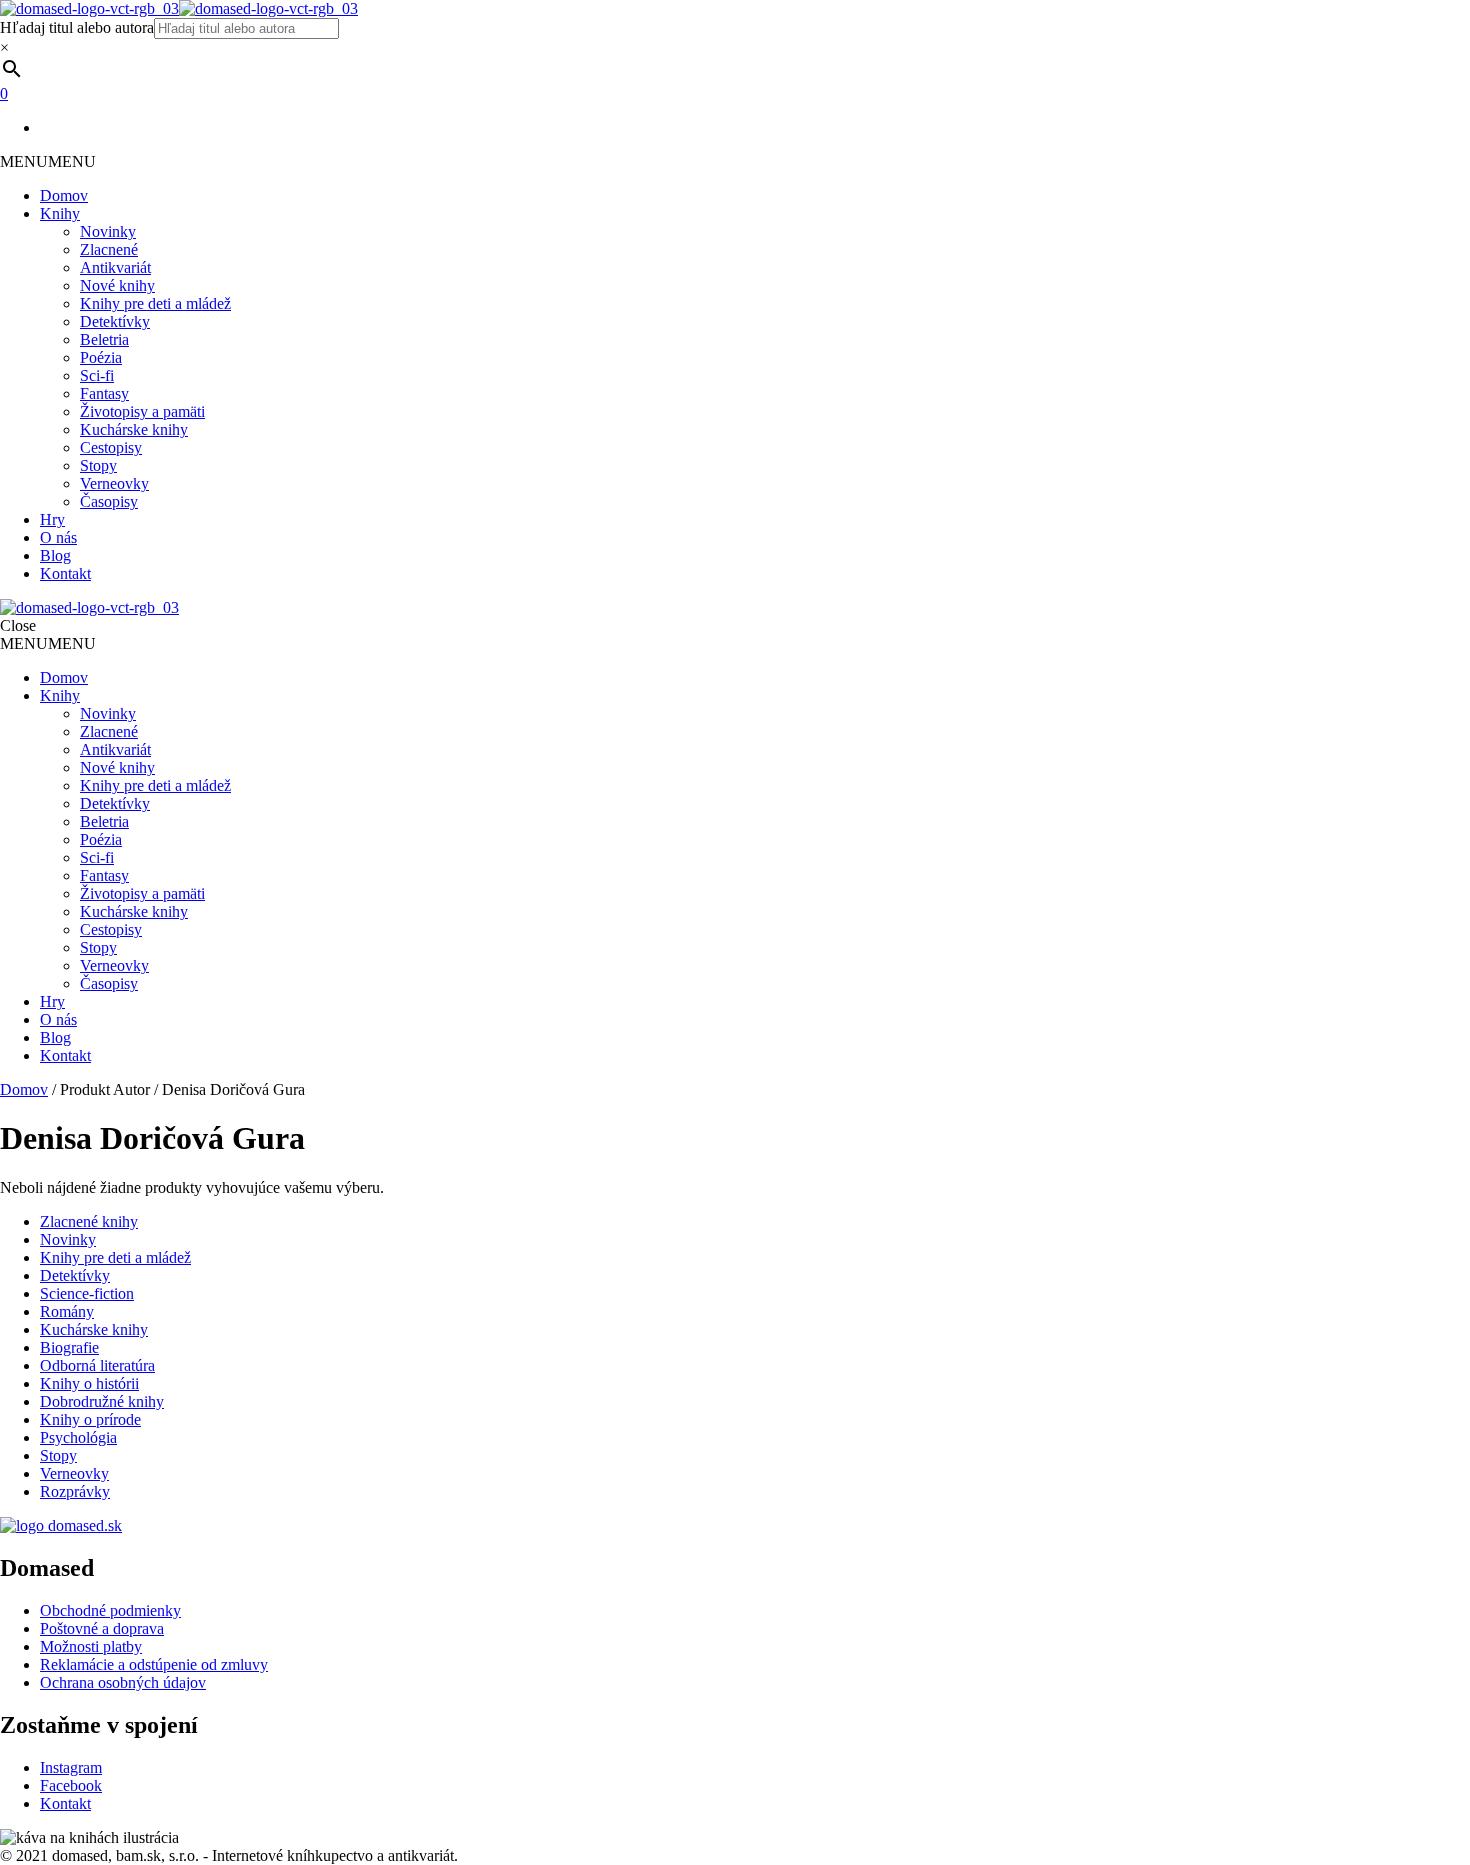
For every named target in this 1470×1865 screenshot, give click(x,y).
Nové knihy (117, 285)
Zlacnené (109, 249)
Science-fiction (87, 1293)
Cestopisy (111, 447)
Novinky (108, 231)
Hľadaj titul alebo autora (77, 27)
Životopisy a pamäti (142, 411)
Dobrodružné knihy (102, 1401)
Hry (52, 519)
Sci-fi (97, 375)
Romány (67, 1311)
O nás (58, 537)
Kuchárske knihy (134, 429)
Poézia (101, 357)
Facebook (71, 1785)
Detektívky (115, 321)
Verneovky (114, 483)
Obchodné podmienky (110, 1610)
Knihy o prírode (90, 1419)
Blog (55, 555)
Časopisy (109, 501)
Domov (64, 195)
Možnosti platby (91, 1646)
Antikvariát (115, 267)
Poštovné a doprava (102, 1628)
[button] (48, 161)
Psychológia (78, 1437)
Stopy (98, 465)
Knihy (60, 213)
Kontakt (65, 573)
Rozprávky (75, 1491)
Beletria (104, 339)
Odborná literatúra (97, 1365)
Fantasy (104, 393)
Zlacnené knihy (89, 1221)
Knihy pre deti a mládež (155, 303)
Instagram (71, 1767)
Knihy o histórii (89, 1383)
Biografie (69, 1347)
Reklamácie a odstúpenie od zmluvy (154, 1664)
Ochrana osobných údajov (123, 1682)
